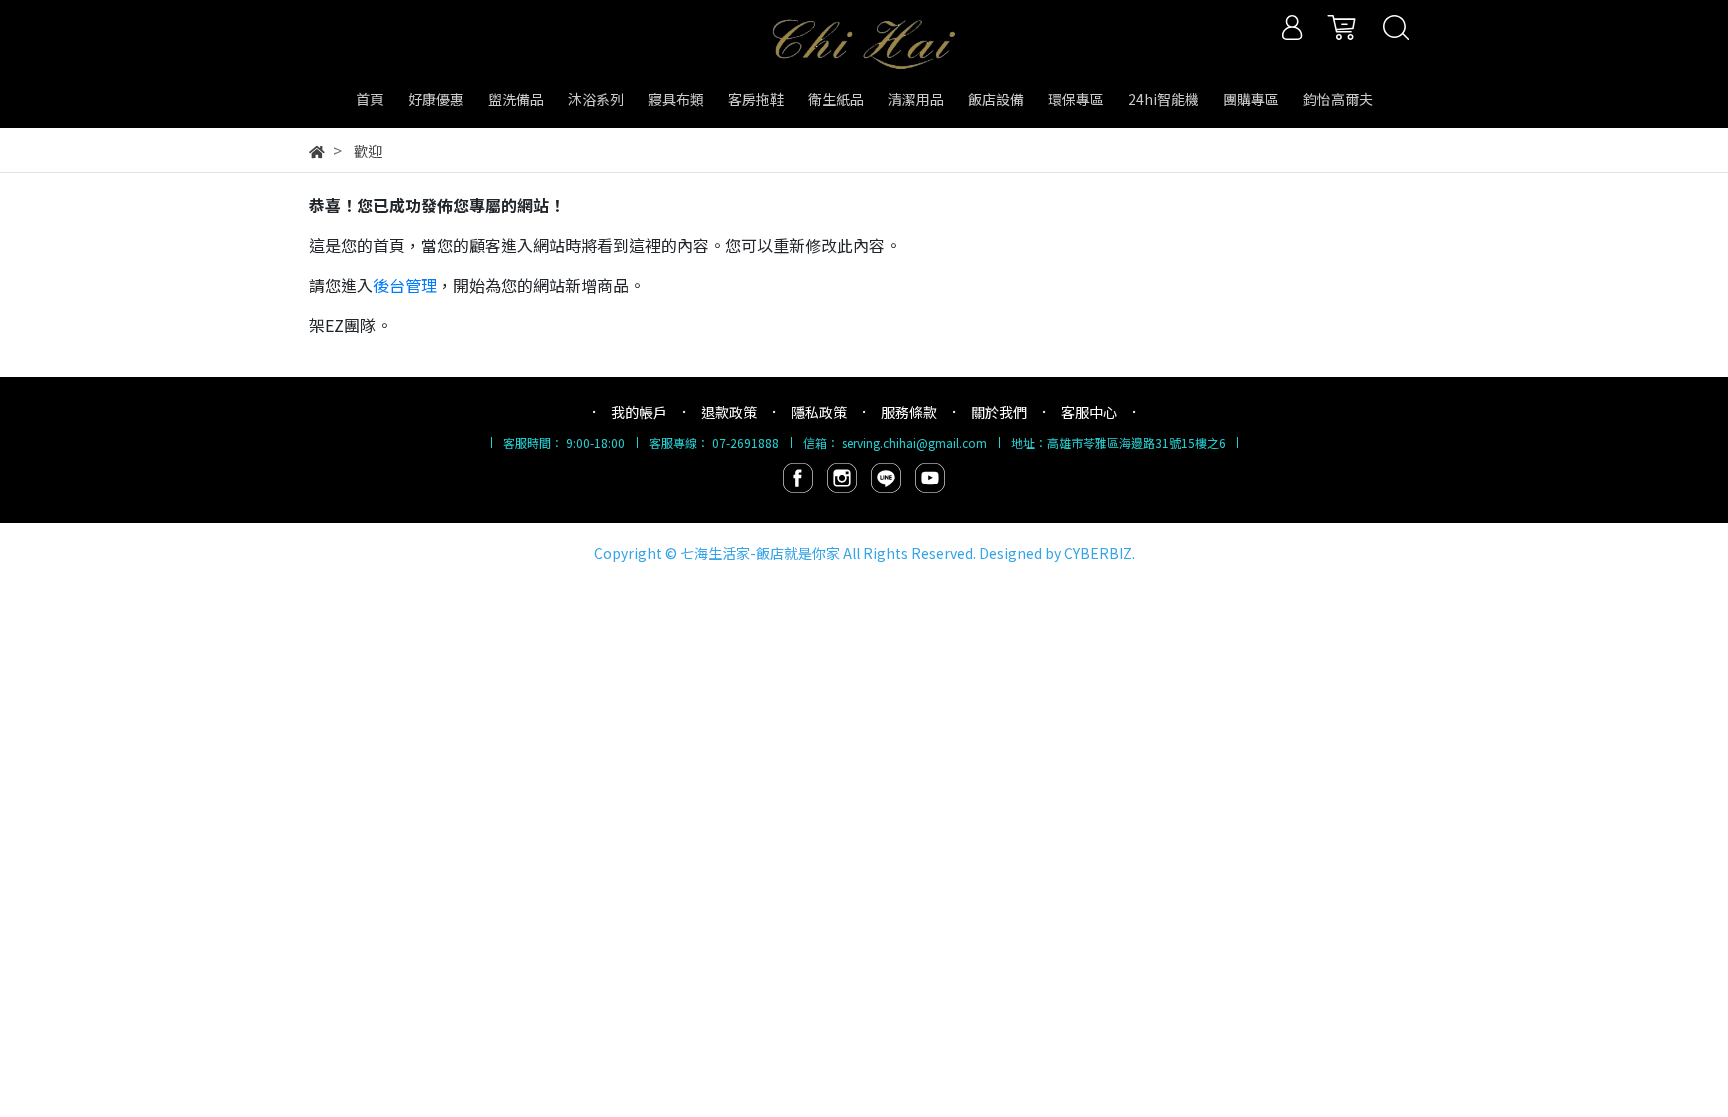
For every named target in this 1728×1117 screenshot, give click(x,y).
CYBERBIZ (1098, 553)
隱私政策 (819, 412)
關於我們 (999, 412)
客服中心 (1089, 412)
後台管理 (405, 285)
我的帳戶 (639, 412)
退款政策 (729, 412)
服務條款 (909, 412)
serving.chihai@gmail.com (914, 442)
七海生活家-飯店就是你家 (760, 553)
